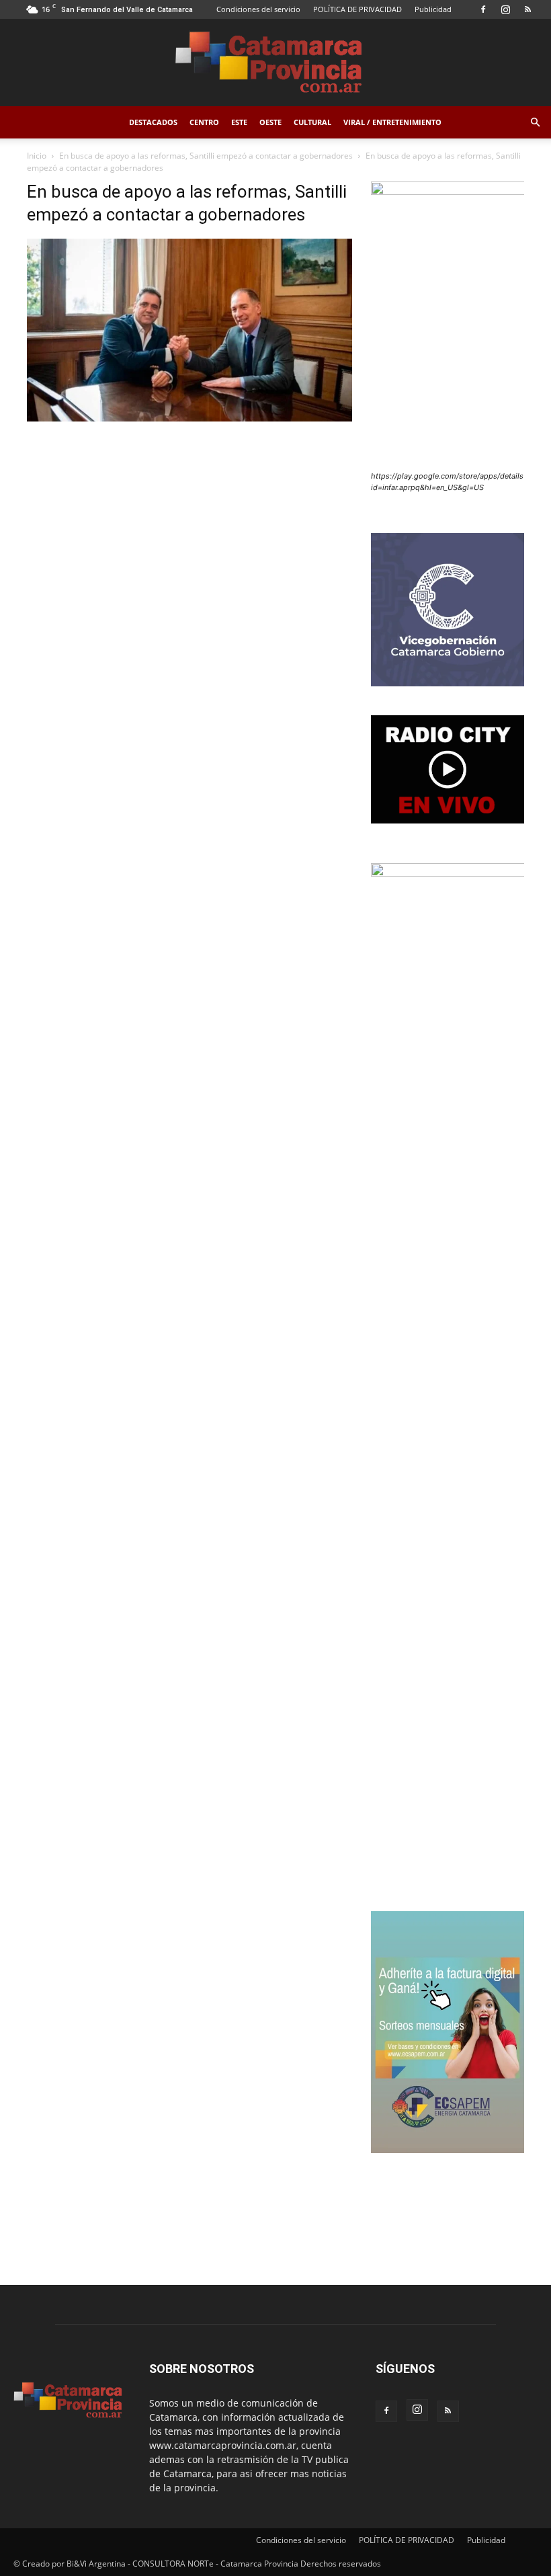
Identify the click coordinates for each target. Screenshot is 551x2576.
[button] (535, 123)
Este (239, 122)
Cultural (312, 122)
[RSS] (527, 9)
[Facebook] (483, 9)
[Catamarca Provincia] (275, 63)
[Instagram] (505, 9)
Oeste (270, 122)
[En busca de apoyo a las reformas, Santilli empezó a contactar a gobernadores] (189, 418)
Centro (204, 122)
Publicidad (433, 9)
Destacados (153, 122)
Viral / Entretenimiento (392, 122)
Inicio (37, 156)
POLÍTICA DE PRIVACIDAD (357, 9)
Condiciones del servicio (258, 9)
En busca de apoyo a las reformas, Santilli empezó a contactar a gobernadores (206, 156)
